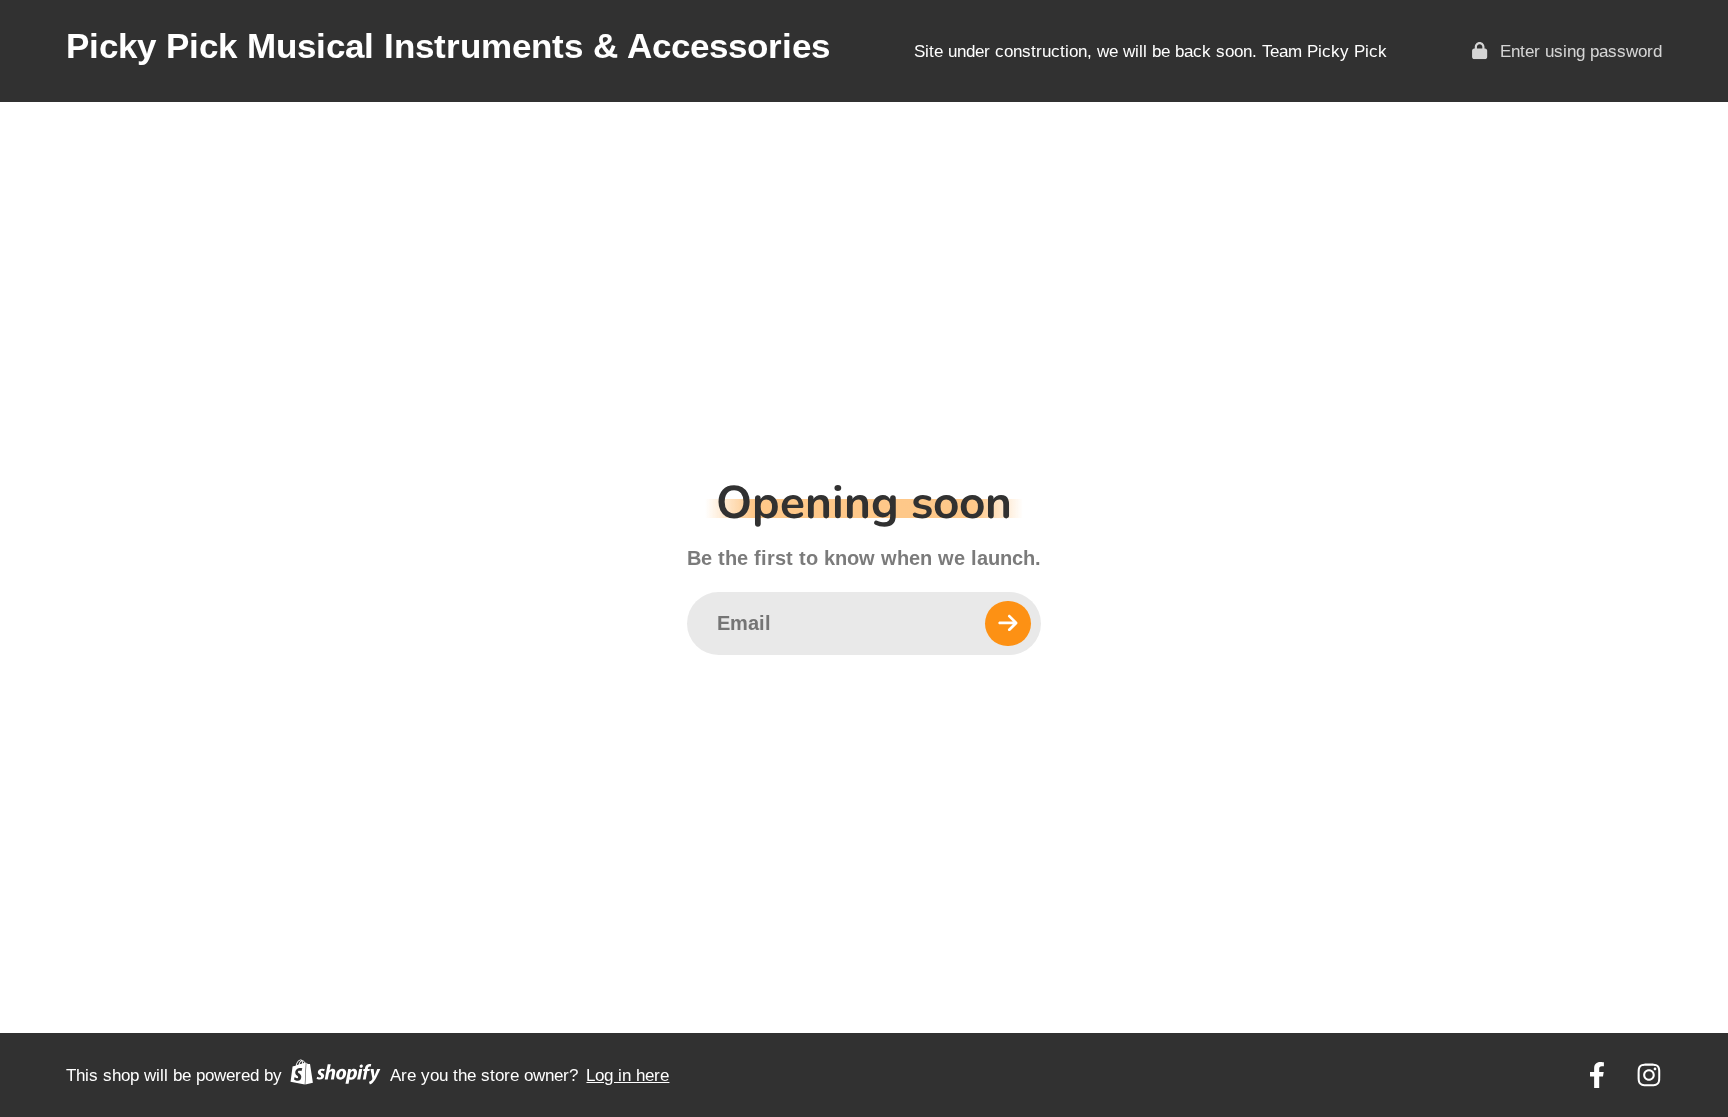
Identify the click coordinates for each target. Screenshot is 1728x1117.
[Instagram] (1649, 1075)
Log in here (627, 1075)
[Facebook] (1597, 1075)
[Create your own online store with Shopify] (335, 1075)
